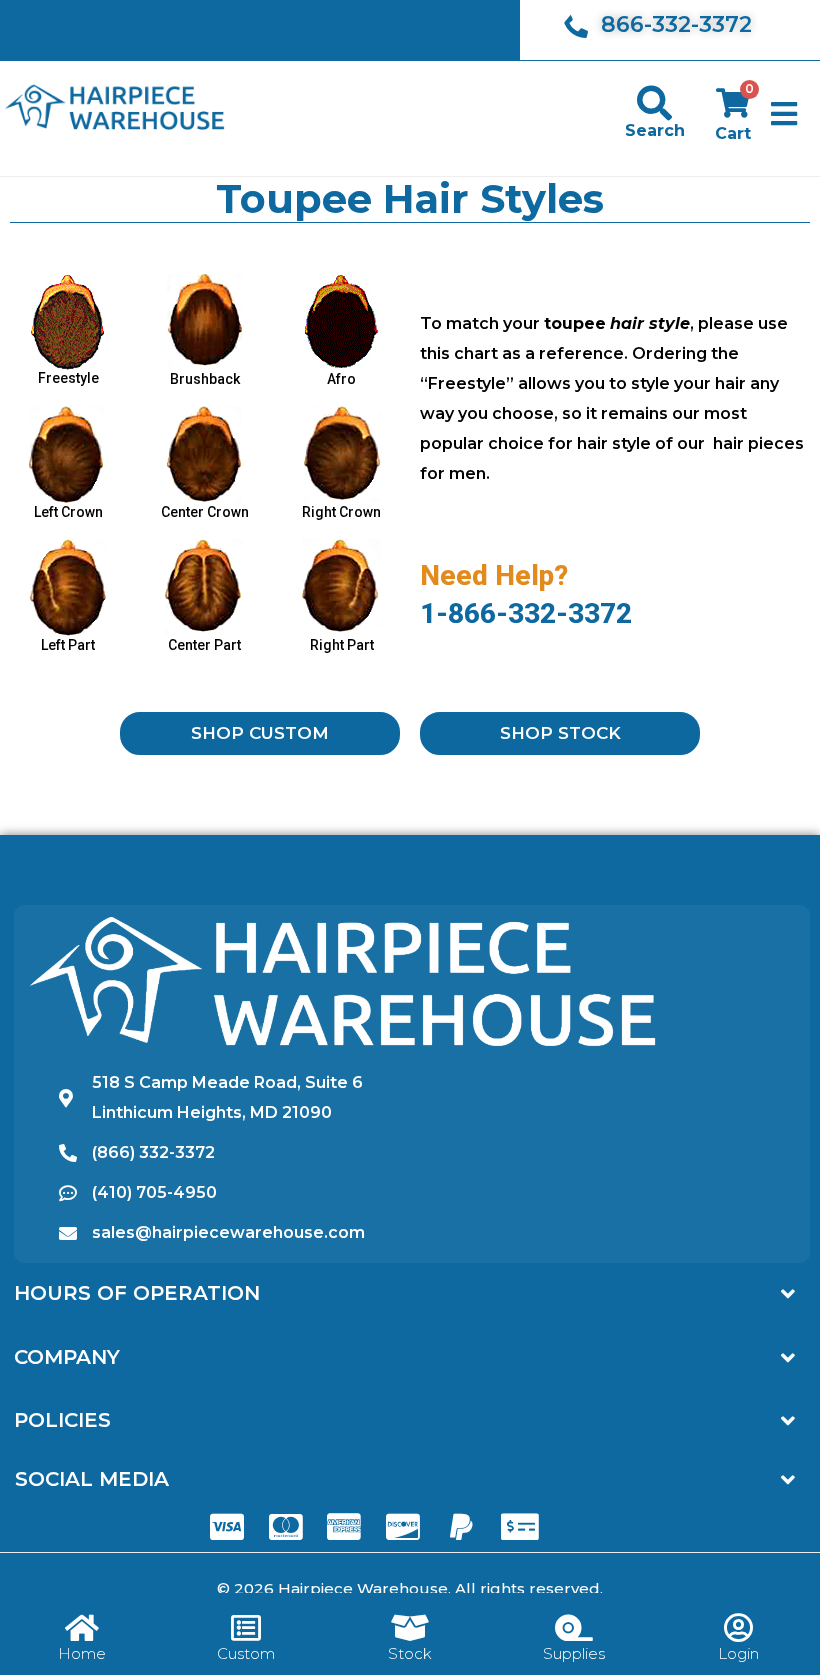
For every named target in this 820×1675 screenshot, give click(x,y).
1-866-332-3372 (526, 613)
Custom (246, 1653)
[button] (784, 113)
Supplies (574, 1653)
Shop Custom (260, 733)
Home (82, 1653)
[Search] (654, 102)
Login (738, 1653)
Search (655, 130)
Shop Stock (560, 733)
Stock (410, 1653)
